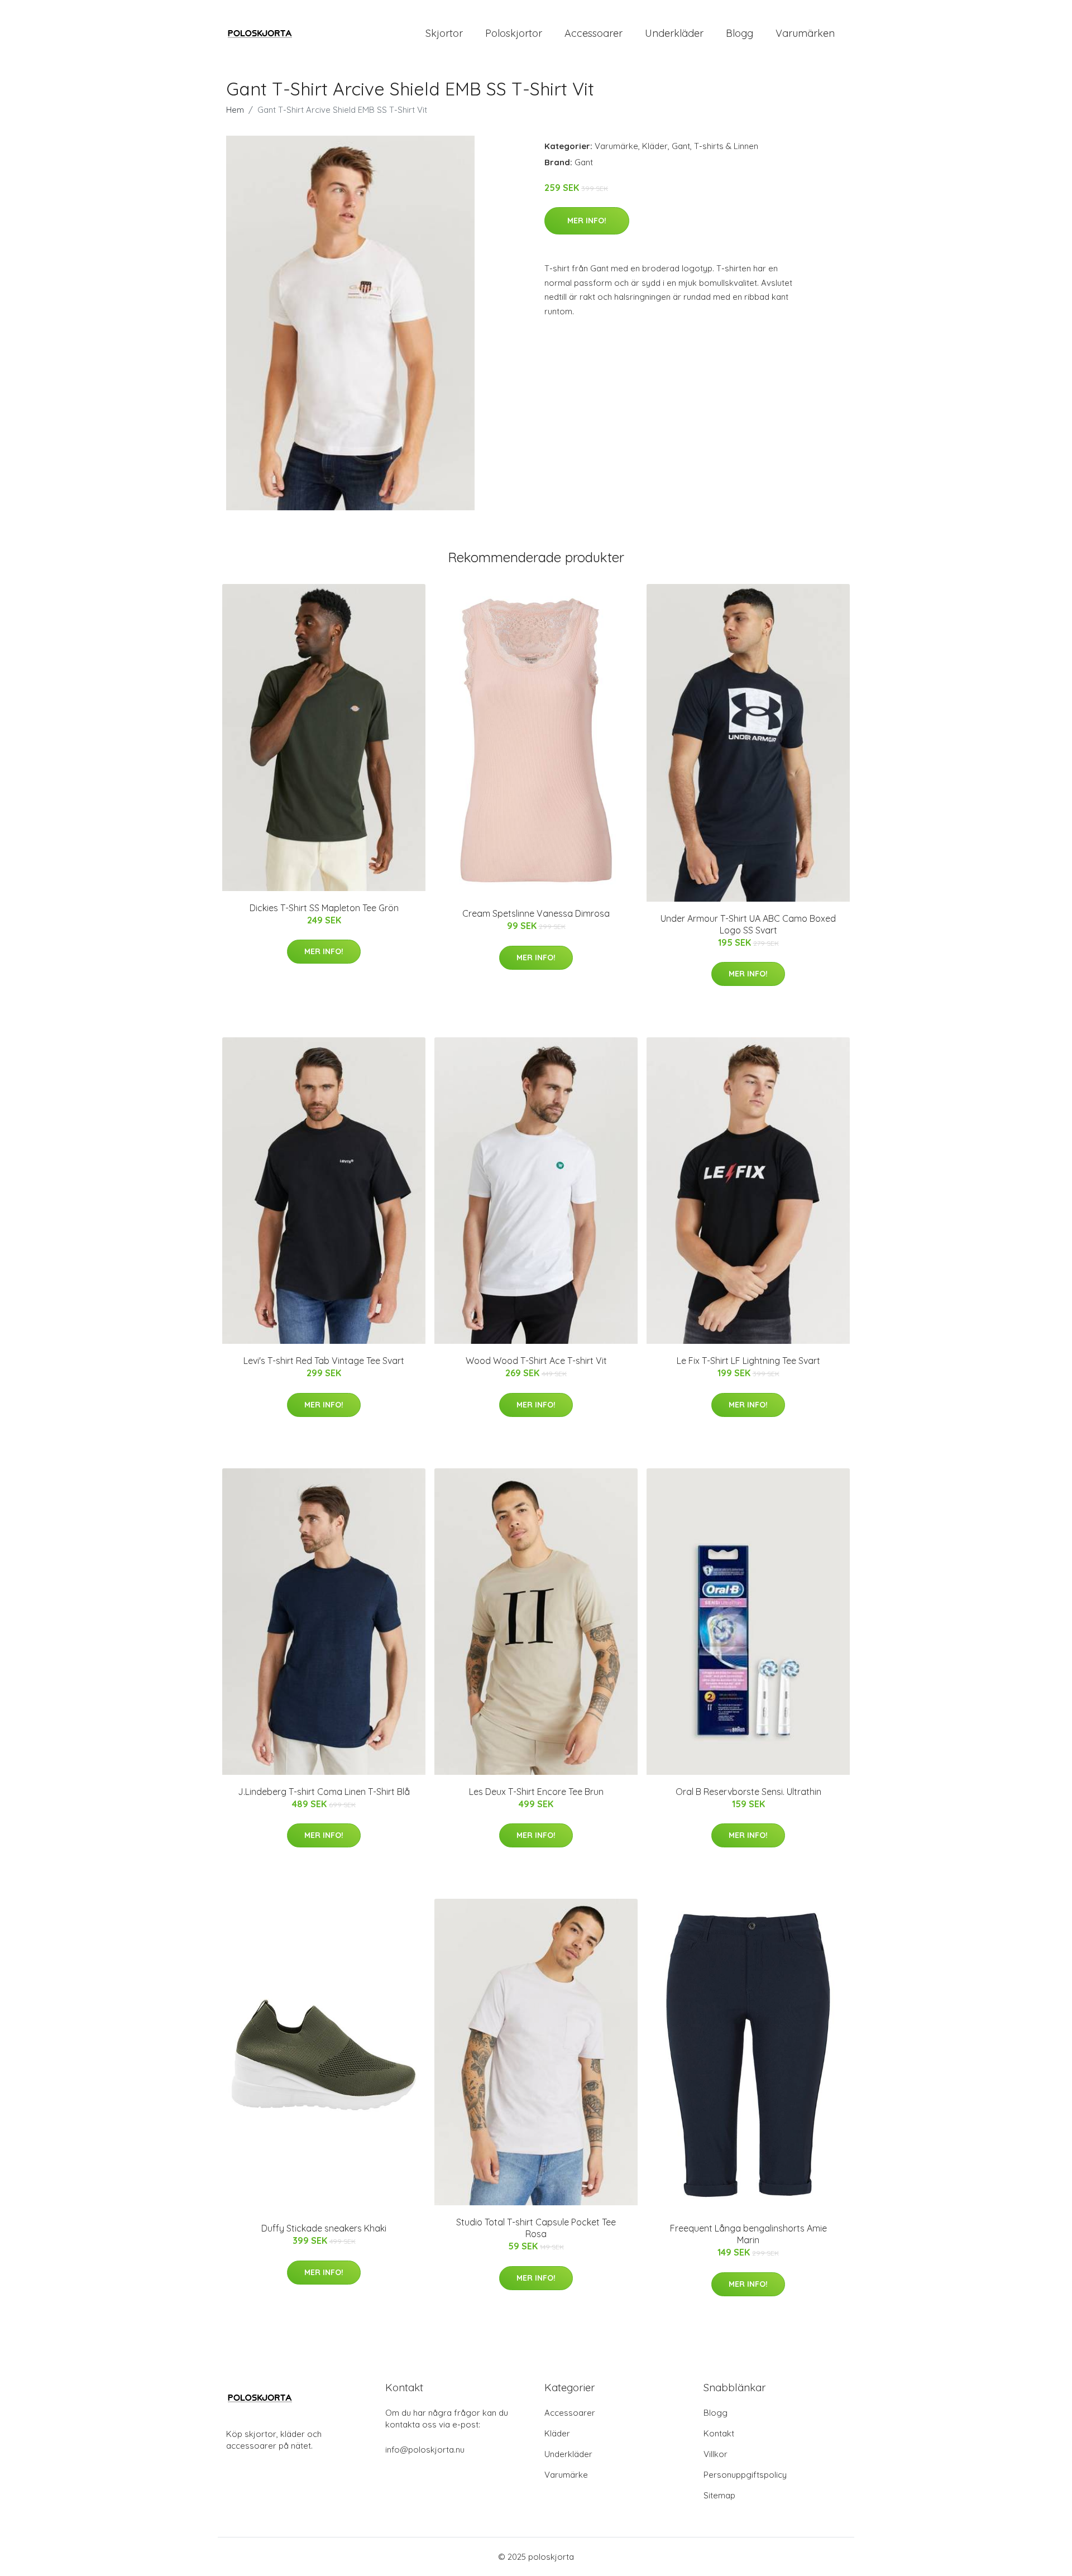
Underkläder (674, 33)
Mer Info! (587, 221)
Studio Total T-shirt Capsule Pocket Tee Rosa (536, 2228)
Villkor (716, 2454)
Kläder (655, 146)
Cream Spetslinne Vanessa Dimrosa (536, 913)
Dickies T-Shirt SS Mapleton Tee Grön (324, 908)
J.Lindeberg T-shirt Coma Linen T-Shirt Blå (324, 1792)
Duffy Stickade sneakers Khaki (324, 2228)
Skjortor (444, 33)
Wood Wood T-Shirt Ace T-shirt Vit (536, 1361)
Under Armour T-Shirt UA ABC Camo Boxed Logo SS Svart (748, 924)
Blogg (740, 33)
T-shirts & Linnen (726, 146)
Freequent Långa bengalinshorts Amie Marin (748, 2234)
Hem (235, 110)
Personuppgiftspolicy (745, 2475)
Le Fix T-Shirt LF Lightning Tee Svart (748, 1361)
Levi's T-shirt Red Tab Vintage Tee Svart (324, 1361)
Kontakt (719, 2433)
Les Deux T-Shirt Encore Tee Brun (536, 1792)
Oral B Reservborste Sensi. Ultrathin (748, 1792)
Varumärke (616, 146)
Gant (681, 146)
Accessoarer (594, 33)
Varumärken (805, 33)
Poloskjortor (514, 33)
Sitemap (719, 2495)
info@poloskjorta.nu (425, 2450)
